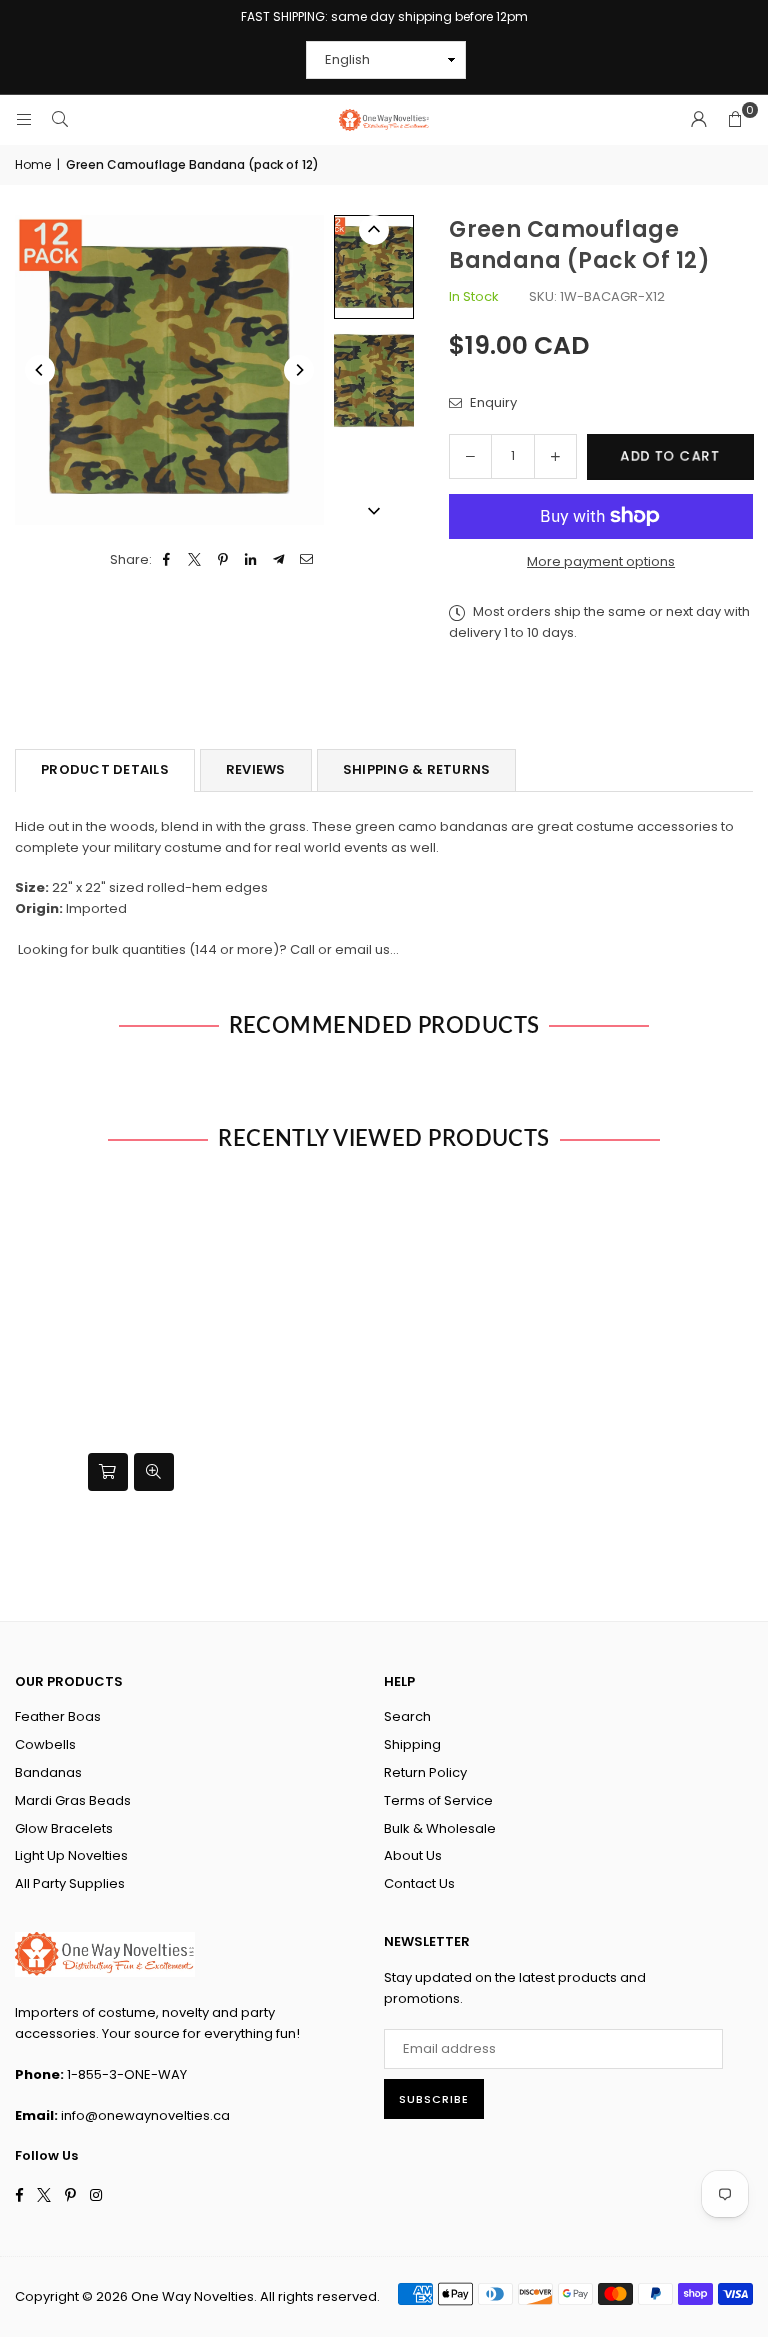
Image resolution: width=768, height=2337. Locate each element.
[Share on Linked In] (251, 560)
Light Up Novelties (71, 1855)
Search (407, 1716)
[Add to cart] (108, 1472)
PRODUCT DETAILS (105, 769)
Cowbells (45, 1744)
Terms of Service (438, 1800)
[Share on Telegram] (279, 560)
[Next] (299, 370)
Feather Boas (58, 1716)
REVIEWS (256, 769)
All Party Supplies (70, 1883)
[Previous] (40, 370)
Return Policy (425, 1772)
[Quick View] (154, 1472)
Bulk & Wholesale (440, 1828)
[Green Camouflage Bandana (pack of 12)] (374, 266)
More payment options (601, 561)
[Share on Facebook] (167, 560)
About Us (413, 1855)
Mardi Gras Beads (73, 1800)
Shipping (412, 1744)
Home (33, 164)
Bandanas (48, 1772)
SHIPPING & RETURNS (417, 769)
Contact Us (419, 1883)
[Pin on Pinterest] (223, 560)
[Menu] (24, 119)
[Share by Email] (307, 560)
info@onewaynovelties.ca (145, 2115)
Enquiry (492, 402)
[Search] (60, 119)
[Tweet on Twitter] (195, 560)
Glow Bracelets (64, 1828)
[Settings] (699, 120)
